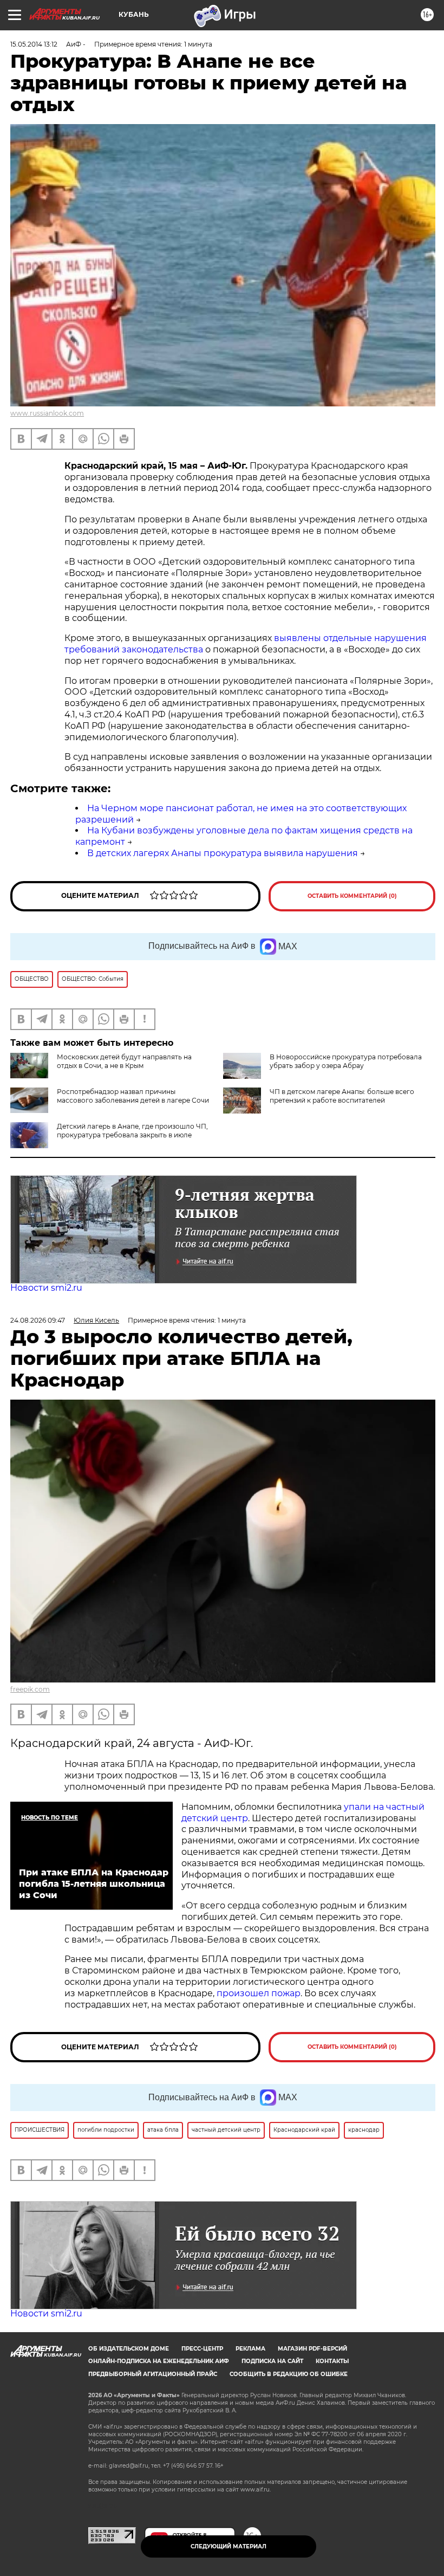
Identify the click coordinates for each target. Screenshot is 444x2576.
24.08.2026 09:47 (38, 1320)
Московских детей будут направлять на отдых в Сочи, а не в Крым (124, 1061)
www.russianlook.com (47, 413)
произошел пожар (259, 1993)
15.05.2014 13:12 (34, 44)
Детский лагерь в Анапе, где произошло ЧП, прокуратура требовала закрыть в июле (132, 1131)
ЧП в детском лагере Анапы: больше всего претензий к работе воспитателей (342, 1096)
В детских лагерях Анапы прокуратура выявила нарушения (223, 853)
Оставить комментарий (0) (352, 896)
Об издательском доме (129, 2349)
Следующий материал (228, 2546)
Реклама (250, 2349)
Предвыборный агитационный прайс (153, 2374)
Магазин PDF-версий (312, 2349)
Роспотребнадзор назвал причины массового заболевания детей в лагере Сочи (133, 1096)
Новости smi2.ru (46, 1288)
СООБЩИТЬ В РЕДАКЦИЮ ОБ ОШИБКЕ (289, 2374)
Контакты (332, 2361)
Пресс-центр (202, 2349)
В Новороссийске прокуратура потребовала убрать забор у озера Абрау (346, 1061)
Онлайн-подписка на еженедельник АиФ (159, 2361)
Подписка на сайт (272, 2361)
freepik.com (30, 1689)
